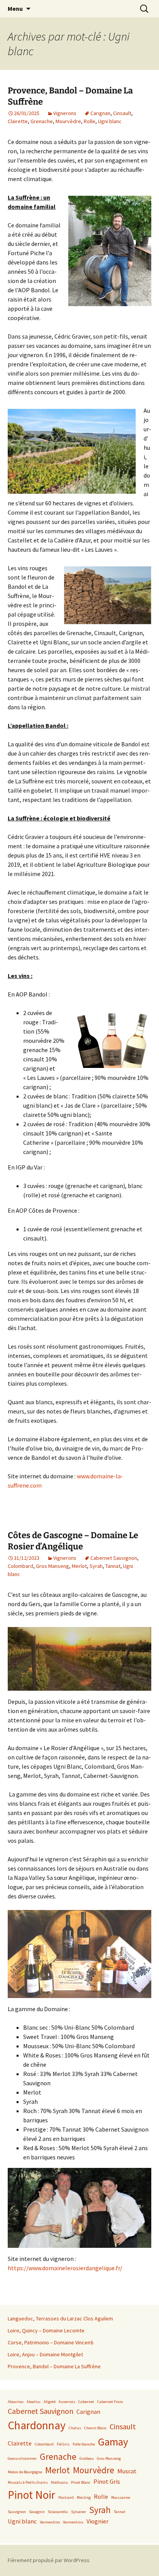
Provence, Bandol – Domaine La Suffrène (54, 2366)
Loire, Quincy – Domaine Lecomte (46, 2330)
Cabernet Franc (110, 2402)
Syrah (96, 1566)
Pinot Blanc (81, 2482)
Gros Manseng (52, 1566)
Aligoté (50, 2402)
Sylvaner (79, 2512)
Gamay (113, 2442)
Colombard (20, 1566)
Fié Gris (63, 2444)
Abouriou (16, 2402)
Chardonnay (37, 2425)
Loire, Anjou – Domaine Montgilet (45, 2354)
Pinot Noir (31, 2495)
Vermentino (50, 2522)
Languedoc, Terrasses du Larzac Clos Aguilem (60, 2318)
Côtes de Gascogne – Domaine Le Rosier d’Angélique (73, 1541)
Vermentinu (73, 2522)
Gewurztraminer (22, 2458)
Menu (15, 8)
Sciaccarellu (58, 2512)
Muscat (127, 2471)
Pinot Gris (107, 2481)
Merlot (79, 1566)
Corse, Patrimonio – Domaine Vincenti (51, 2342)
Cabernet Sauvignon (114, 1558)
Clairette (18, 121)
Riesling (84, 2497)
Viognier (97, 2521)
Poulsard (66, 2497)
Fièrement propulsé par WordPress (49, 2560)
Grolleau (87, 2458)
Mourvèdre (68, 121)
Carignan (100, 113)
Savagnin (37, 2512)
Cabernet (86, 2402)
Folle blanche (84, 2444)
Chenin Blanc (95, 2428)
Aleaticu (34, 2402)
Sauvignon (17, 2512)
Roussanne (121, 2497)
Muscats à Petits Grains (28, 2482)
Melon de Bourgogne (25, 2472)
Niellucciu (59, 2482)
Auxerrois (67, 2402)
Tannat (113, 1566)
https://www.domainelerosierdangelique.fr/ (65, 2268)
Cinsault (122, 113)
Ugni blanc (110, 121)
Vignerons (65, 113)
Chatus (75, 2428)
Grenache (42, 121)
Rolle (90, 121)
